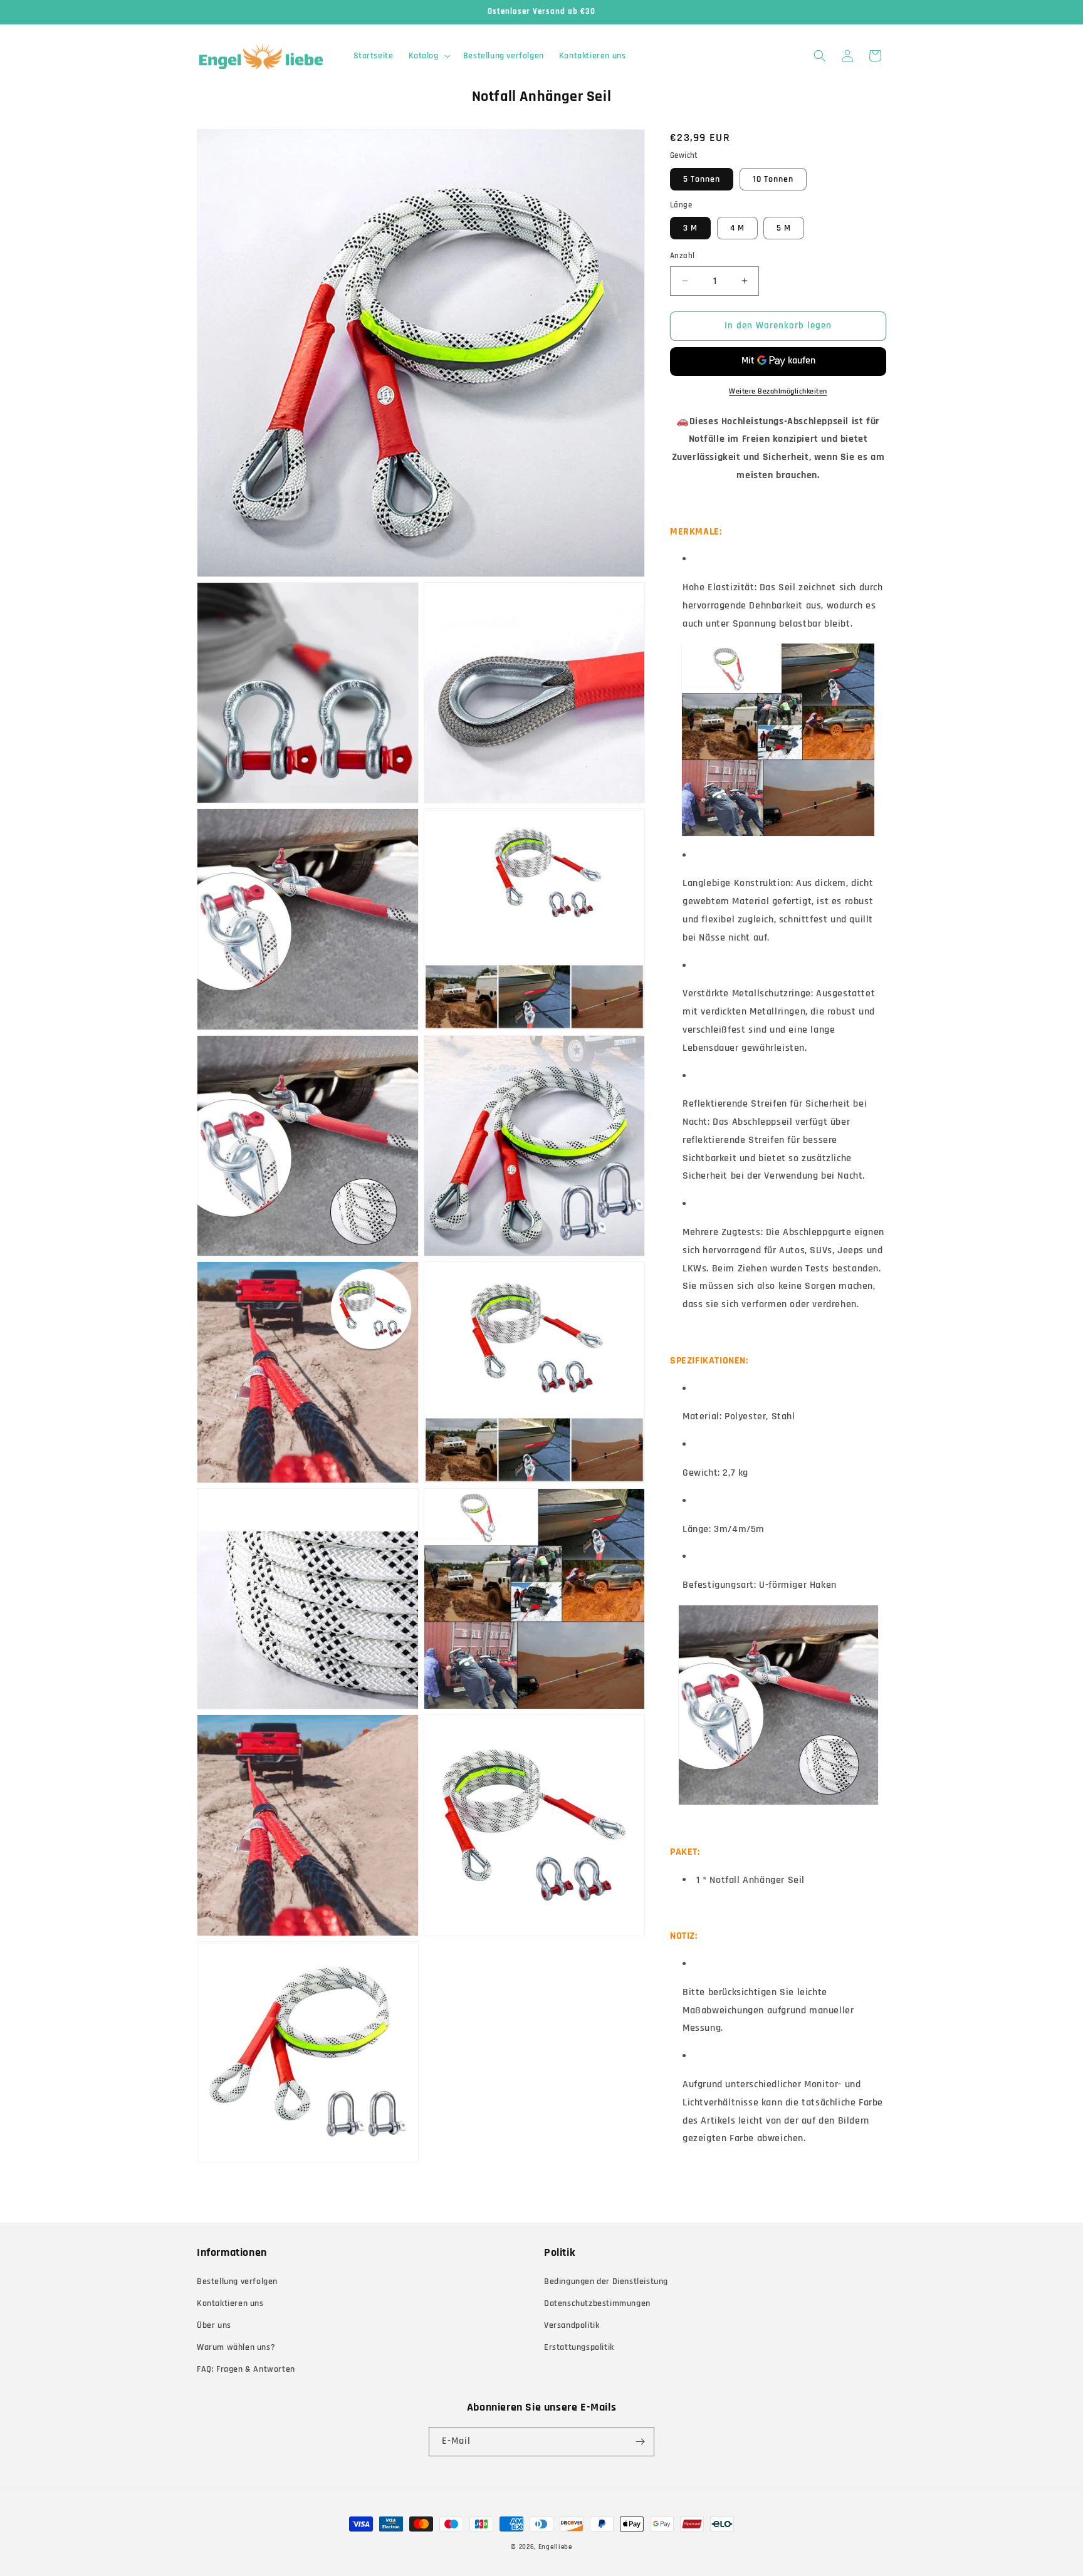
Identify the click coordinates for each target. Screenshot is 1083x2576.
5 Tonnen (702, 179)
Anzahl (682, 256)
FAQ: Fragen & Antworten (246, 2369)
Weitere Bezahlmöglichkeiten (778, 391)
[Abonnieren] (640, 2442)
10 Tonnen (773, 179)
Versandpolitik (572, 2325)
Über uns (214, 2325)
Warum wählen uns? (236, 2347)
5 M (784, 228)
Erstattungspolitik (579, 2347)
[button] (428, 56)
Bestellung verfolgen (237, 2281)
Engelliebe (555, 2547)
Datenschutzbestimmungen (597, 2303)
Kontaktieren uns (230, 2303)
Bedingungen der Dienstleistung (606, 2281)
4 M (737, 228)
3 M (690, 228)
